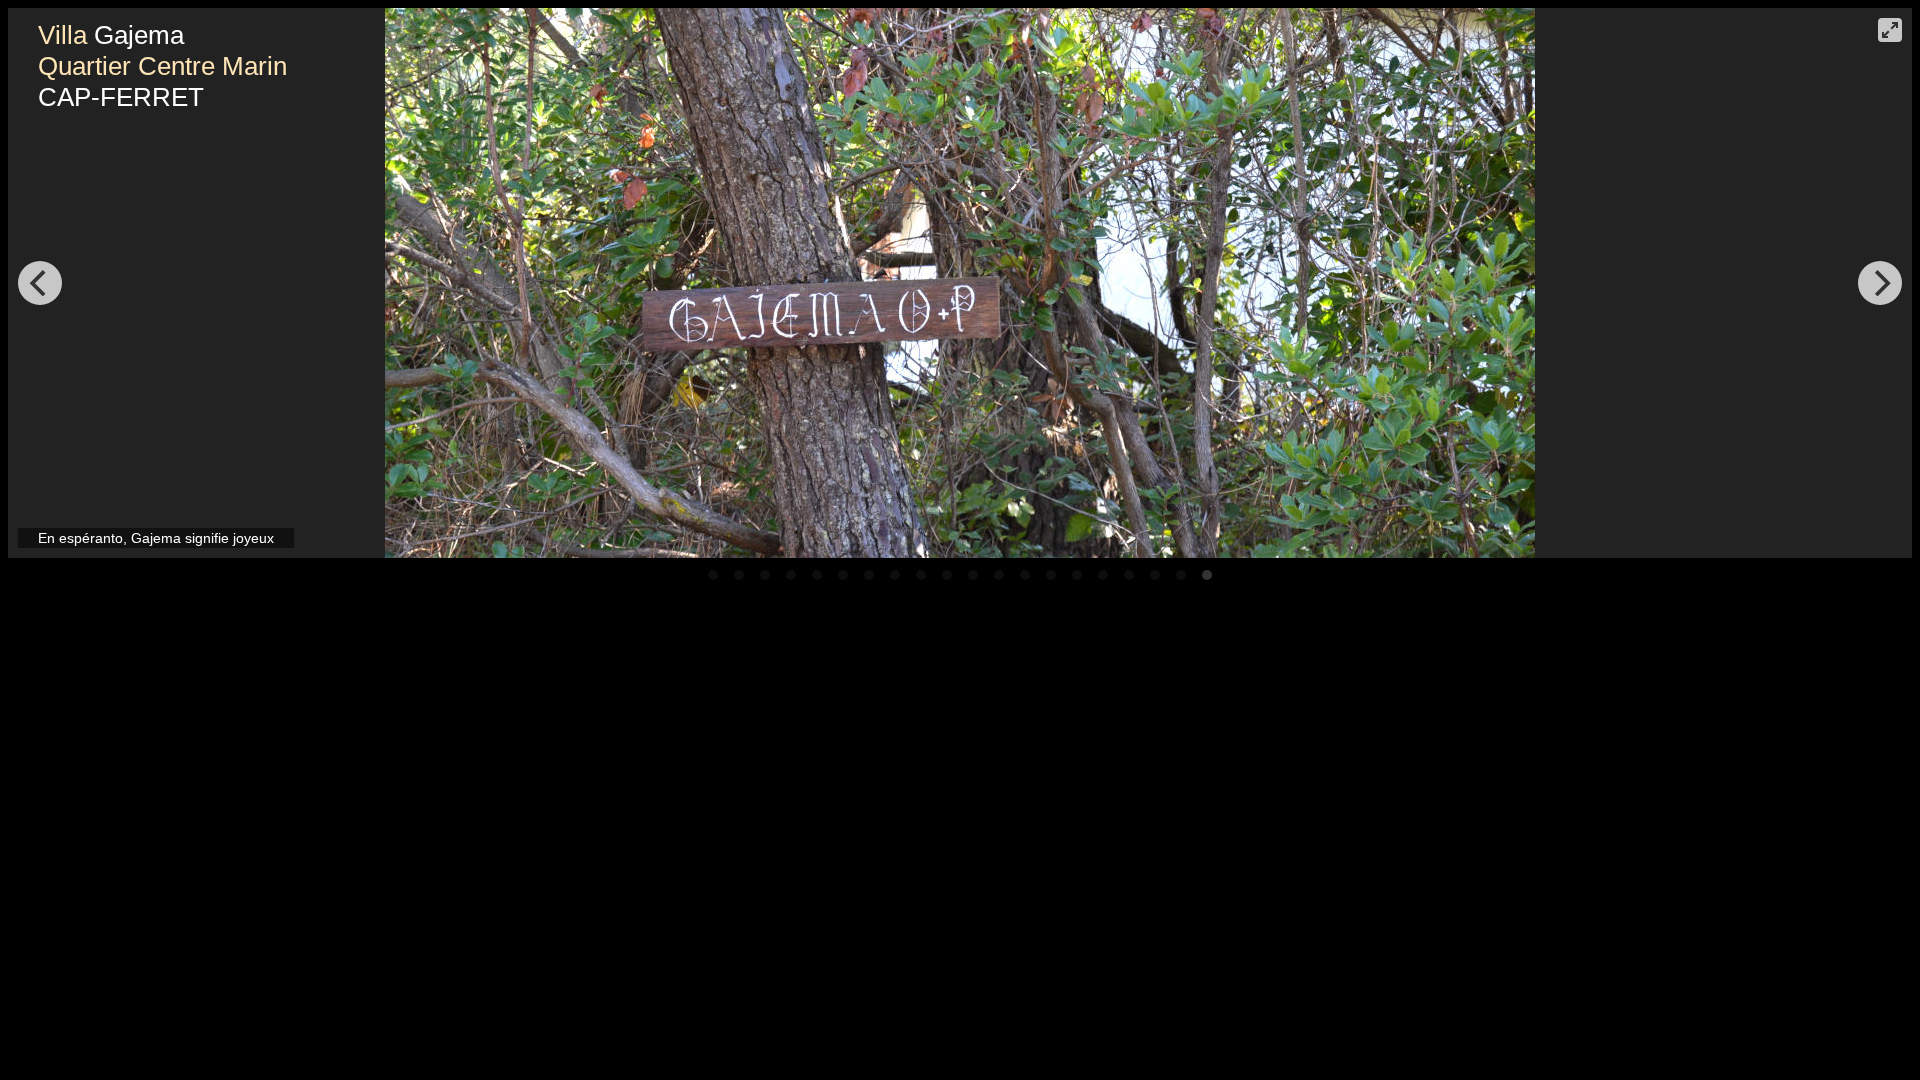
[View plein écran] (1890, 30)
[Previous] (40, 283)
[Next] (1880, 283)
